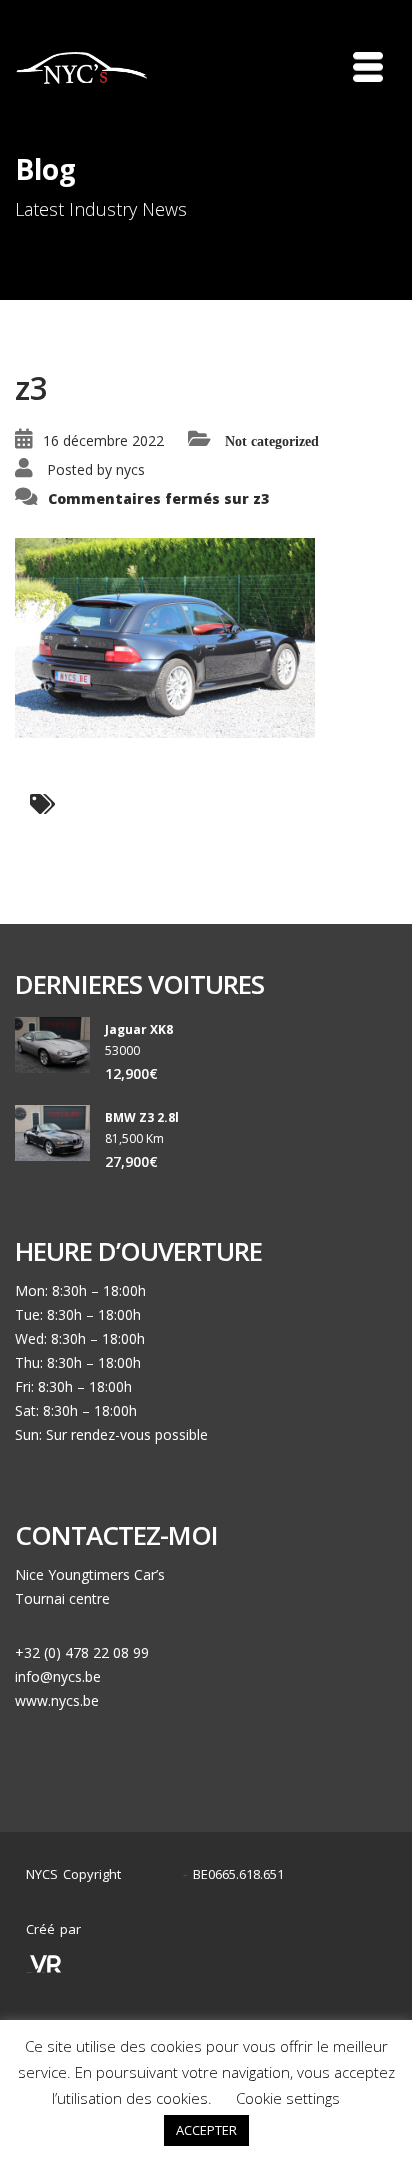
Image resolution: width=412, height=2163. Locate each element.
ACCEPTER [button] (206, 2130)
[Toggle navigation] (368, 67)
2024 (157, 1874)
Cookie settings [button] (288, 2098)
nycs (130, 469)
